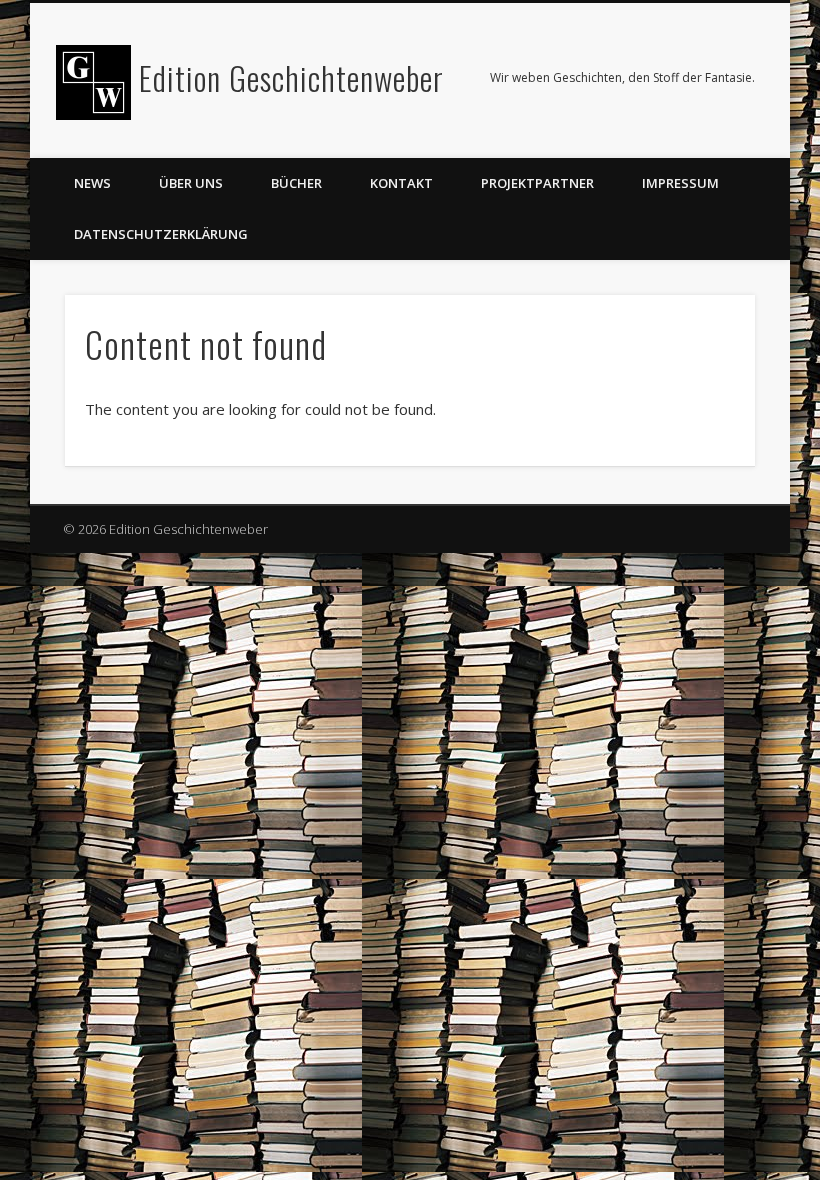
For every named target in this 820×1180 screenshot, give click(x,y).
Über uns (191, 183)
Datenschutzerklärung (161, 234)
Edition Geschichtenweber (291, 77)
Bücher (296, 183)
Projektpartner (537, 183)
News (92, 183)
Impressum (680, 183)
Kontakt (401, 183)
